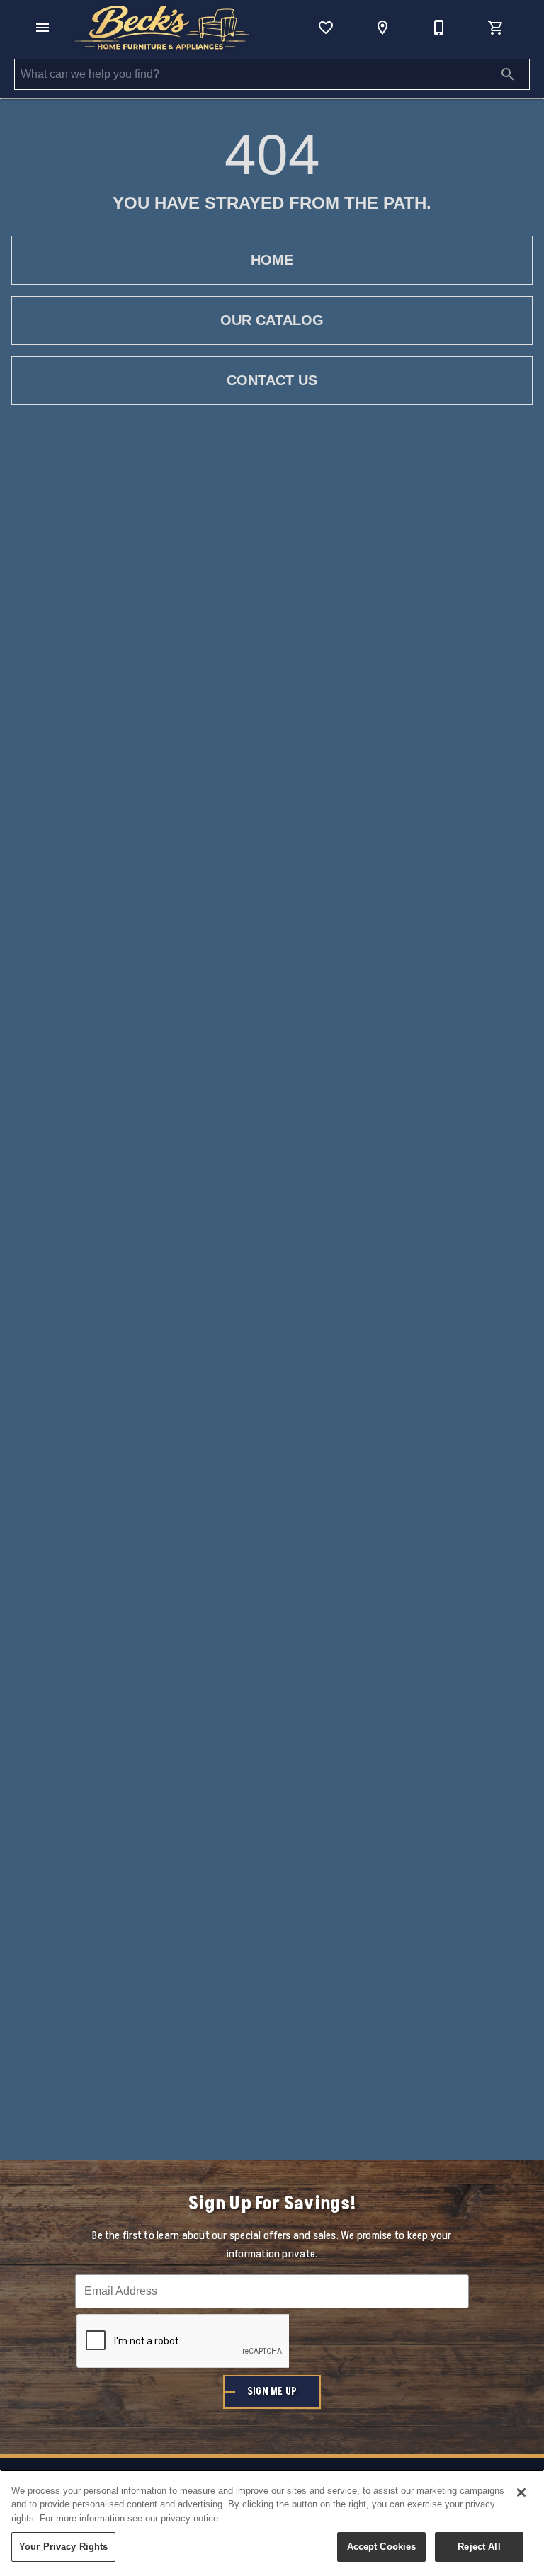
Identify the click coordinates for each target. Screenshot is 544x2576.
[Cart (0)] (496, 28)
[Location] (382, 28)
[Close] (521, 2492)
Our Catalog (272, 320)
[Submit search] (508, 74)
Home (272, 260)
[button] (42, 28)
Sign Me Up (272, 2392)
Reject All (479, 2547)
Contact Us (272, 380)
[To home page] (162, 28)
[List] (326, 28)
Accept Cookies (382, 2547)
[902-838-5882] (439, 28)
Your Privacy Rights (63, 2547)
